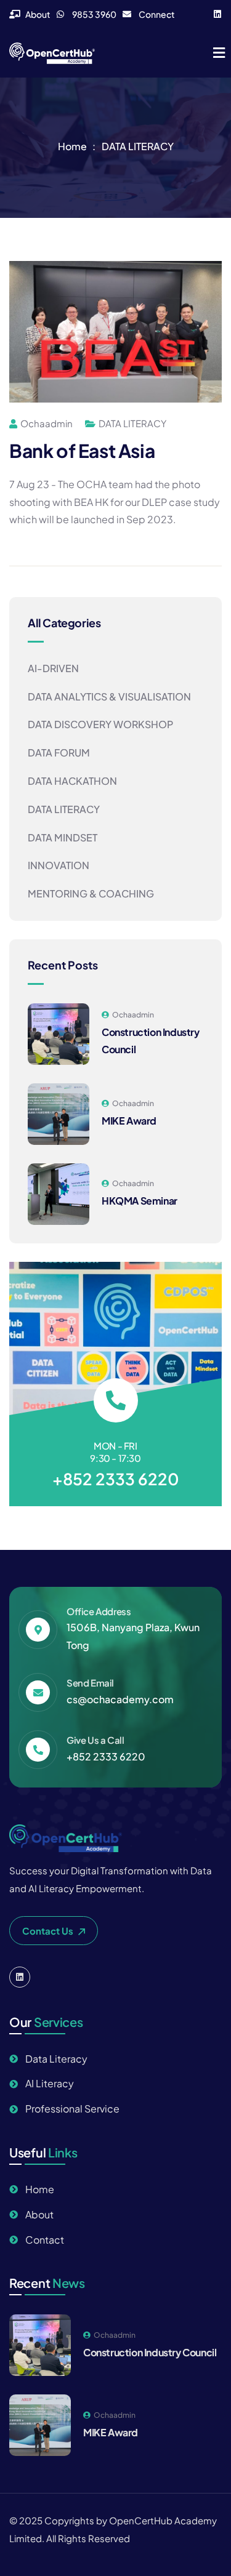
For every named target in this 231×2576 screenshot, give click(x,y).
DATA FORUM (59, 752)
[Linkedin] (217, 14)
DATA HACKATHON (72, 781)
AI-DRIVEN (53, 668)
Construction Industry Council (150, 2352)
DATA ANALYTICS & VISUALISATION (109, 696)
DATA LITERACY (138, 146)
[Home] (52, 53)
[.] (219, 54)
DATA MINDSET (63, 837)
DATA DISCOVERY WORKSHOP (100, 724)
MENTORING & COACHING (91, 893)
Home (72, 146)
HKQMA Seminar (140, 1201)
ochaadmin (47, 423)
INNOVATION (59, 865)
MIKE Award (129, 1121)
